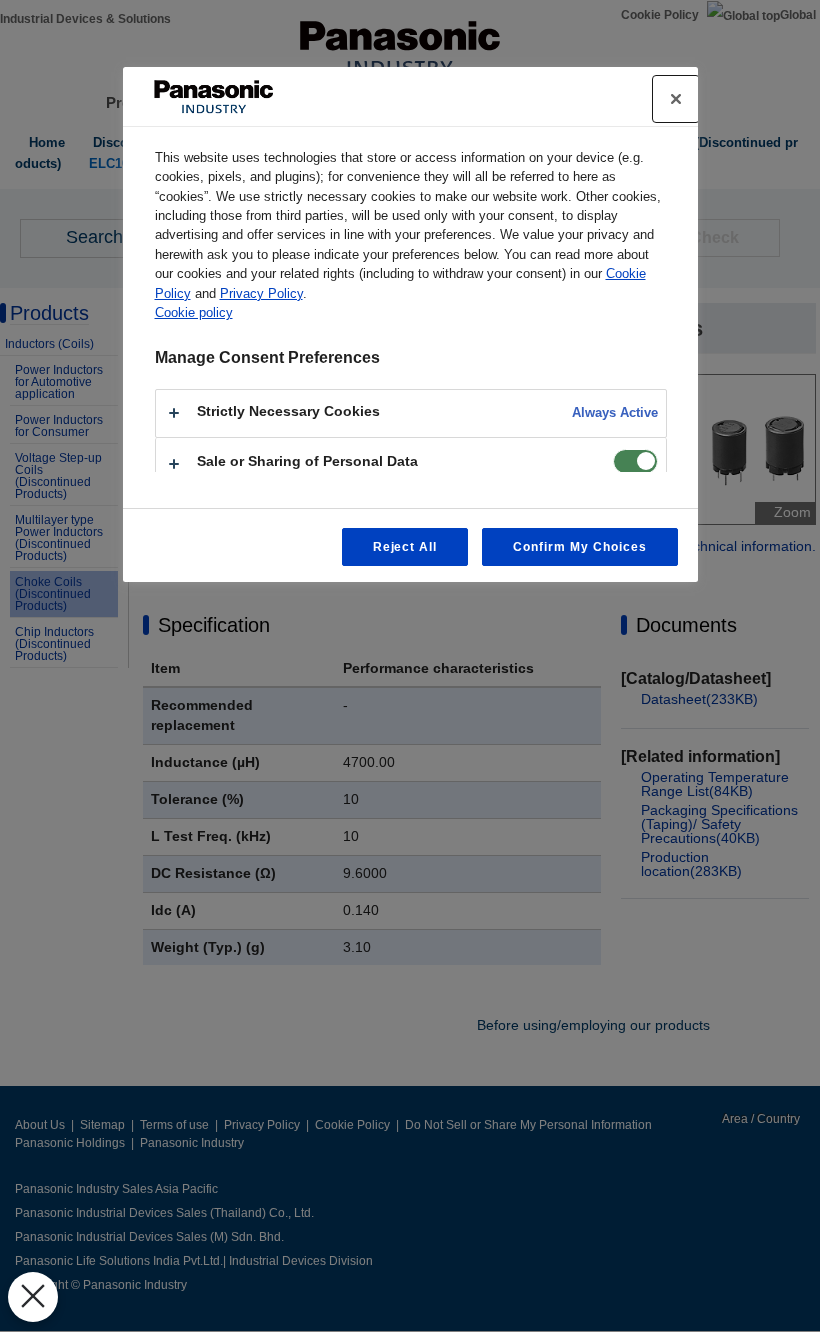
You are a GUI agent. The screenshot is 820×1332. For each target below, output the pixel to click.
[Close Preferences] (33, 1297)
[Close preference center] (676, 99)
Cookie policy (194, 312)
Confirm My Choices (579, 547)
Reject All (405, 547)
